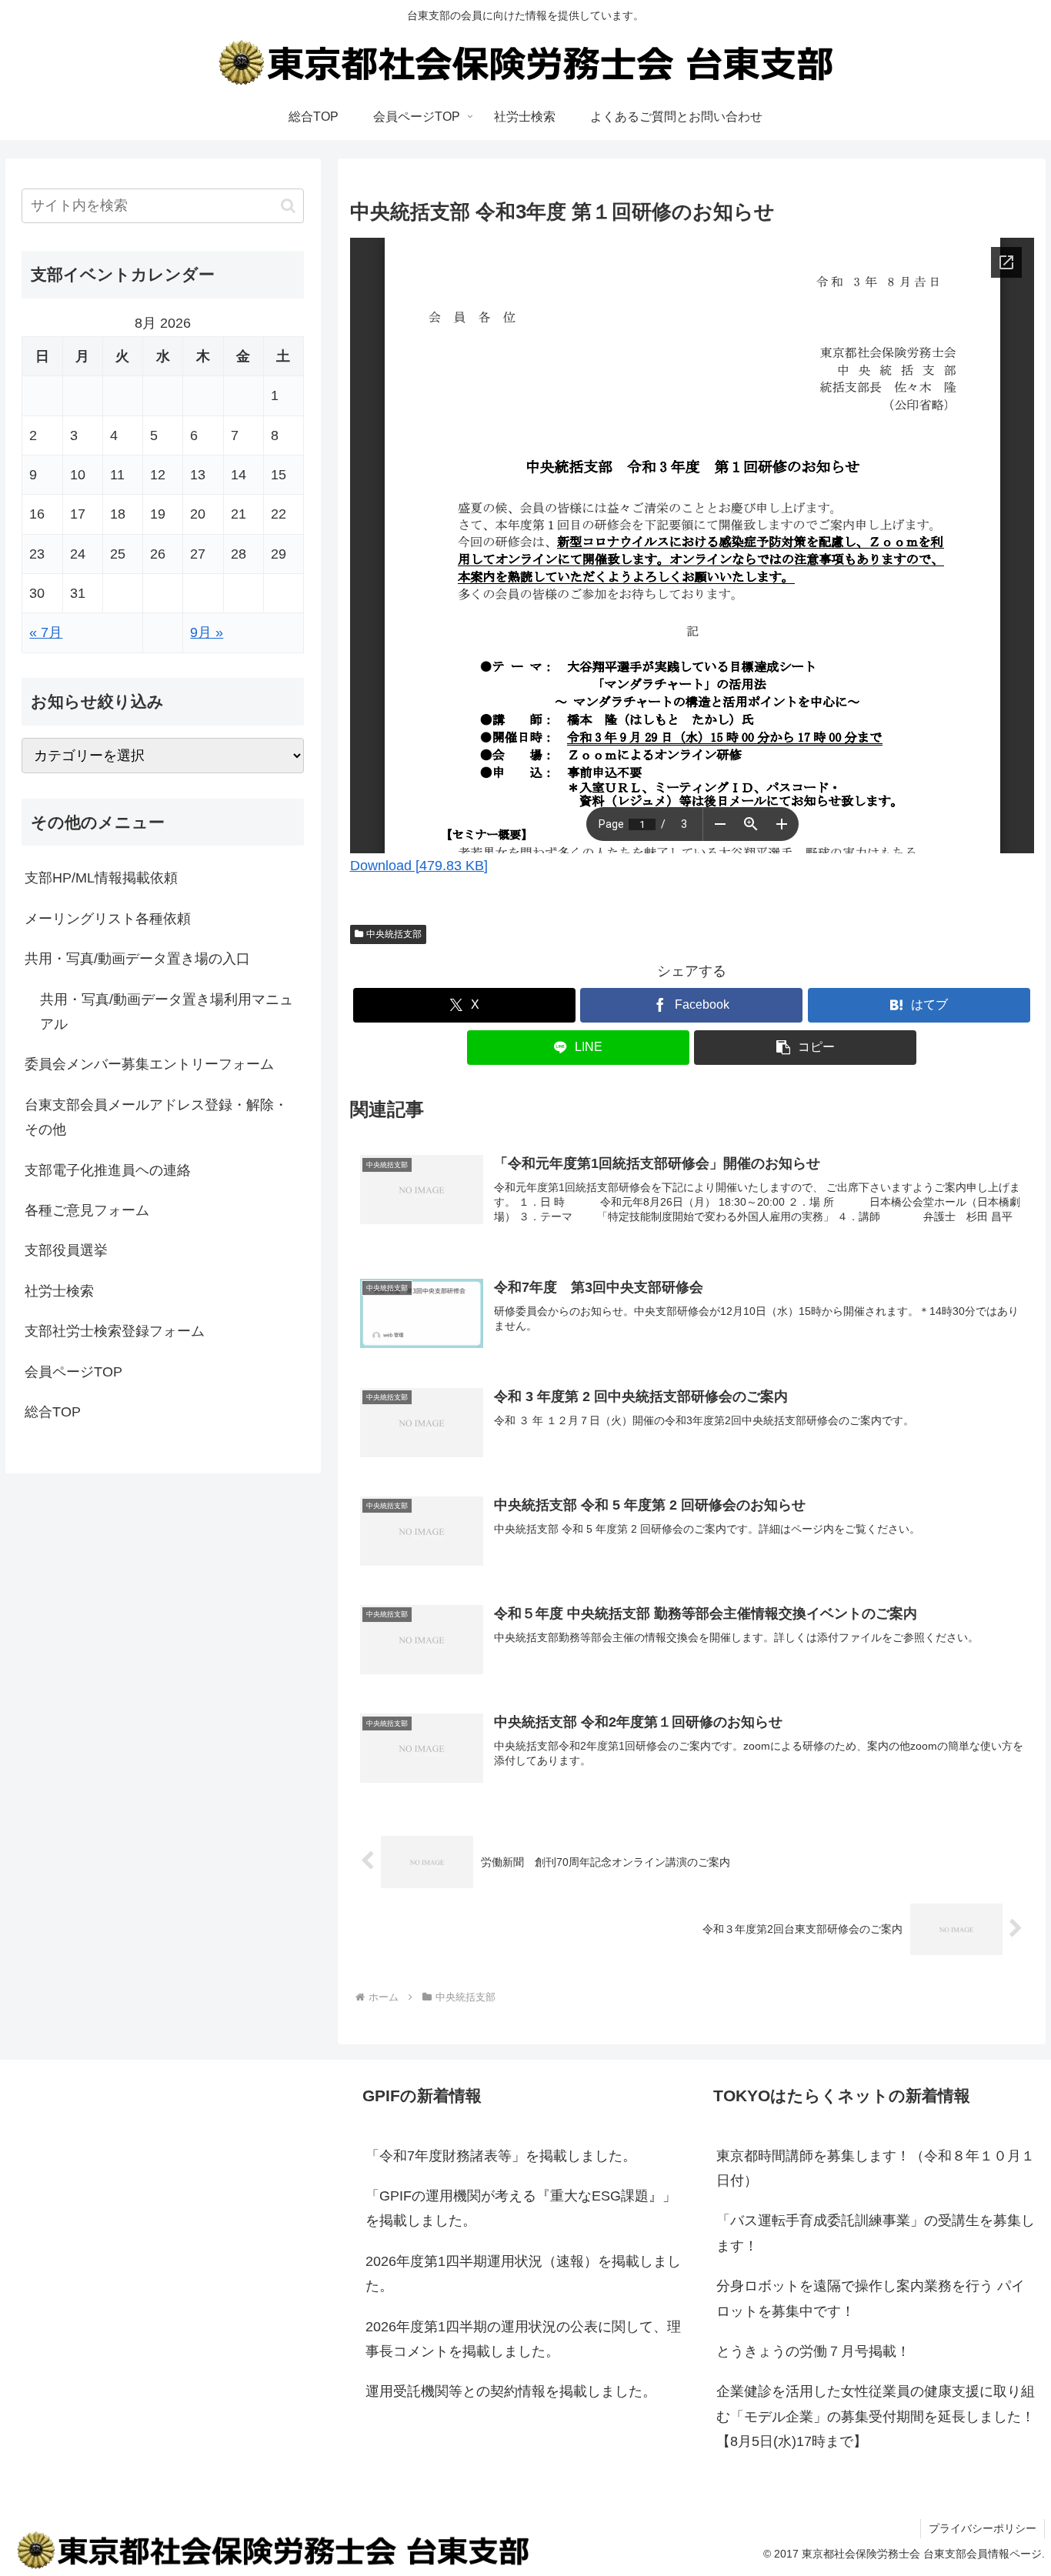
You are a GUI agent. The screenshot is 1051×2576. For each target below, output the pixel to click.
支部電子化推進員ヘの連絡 (108, 1170)
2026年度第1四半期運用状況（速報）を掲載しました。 (523, 2274)
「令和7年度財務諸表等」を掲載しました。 (501, 2156)
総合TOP (53, 1412)
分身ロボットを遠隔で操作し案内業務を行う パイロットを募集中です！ (871, 2298)
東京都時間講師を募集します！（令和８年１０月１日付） (876, 2168)
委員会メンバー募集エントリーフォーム (149, 1064)
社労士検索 (59, 1291)
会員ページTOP (73, 1372)
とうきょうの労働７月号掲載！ (813, 2351)
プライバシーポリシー (983, 2528)
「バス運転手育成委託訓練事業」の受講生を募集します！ (876, 2233)
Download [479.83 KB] (419, 866)
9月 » (207, 632)
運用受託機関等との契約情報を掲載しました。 (511, 2391)
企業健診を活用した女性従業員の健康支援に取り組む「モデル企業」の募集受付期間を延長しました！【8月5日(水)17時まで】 (876, 2416)
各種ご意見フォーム (87, 1210)
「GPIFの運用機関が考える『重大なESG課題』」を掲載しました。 (521, 2208)
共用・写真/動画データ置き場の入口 (137, 959)
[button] (805, 1048)
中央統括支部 (394, 934)
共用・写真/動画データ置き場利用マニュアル (167, 1012)
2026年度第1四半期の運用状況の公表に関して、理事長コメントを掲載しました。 (523, 2339)
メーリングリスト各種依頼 (108, 919)
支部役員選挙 (66, 1250)
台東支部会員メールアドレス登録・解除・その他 (156, 1117)
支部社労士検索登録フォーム (115, 1331)
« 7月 (46, 632)
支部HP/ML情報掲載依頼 (101, 878)
